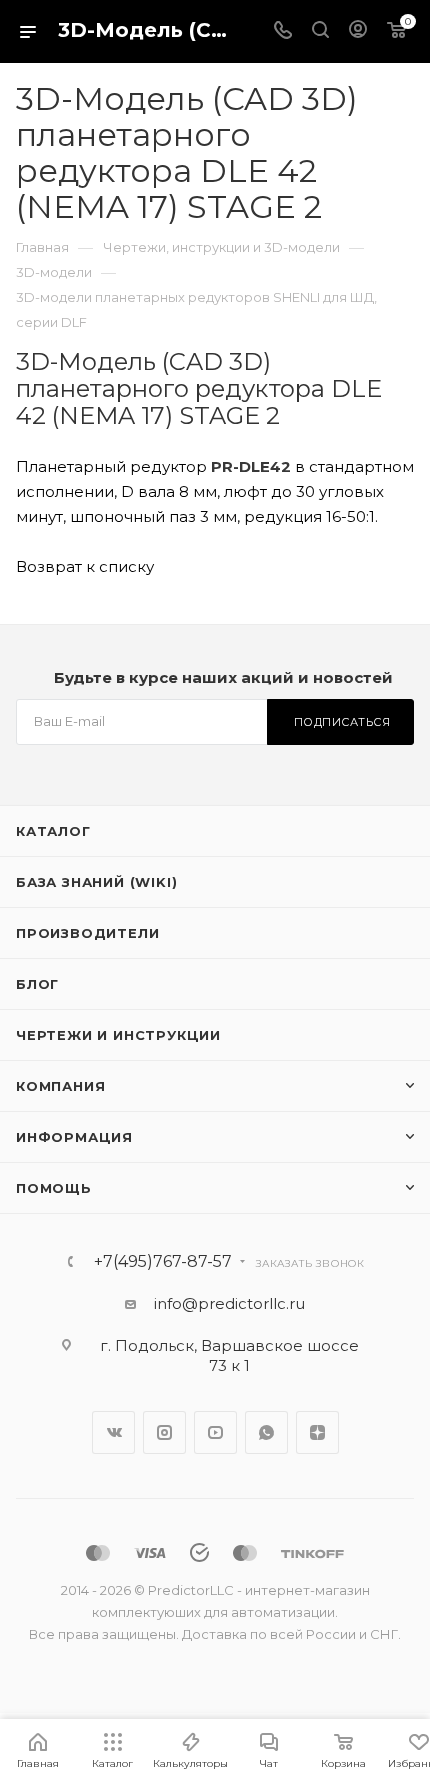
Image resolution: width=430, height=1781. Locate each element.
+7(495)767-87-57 (163, 1262)
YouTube (215, 1432)
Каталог (53, 831)
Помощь (54, 1188)
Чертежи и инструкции (118, 1035)
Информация (74, 1137)
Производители (87, 933)
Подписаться (342, 722)
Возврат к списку (85, 566)
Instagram (164, 1432)
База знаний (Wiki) (96, 882)
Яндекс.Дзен (317, 1432)
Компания (60, 1086)
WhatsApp (266, 1432)
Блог (37, 984)
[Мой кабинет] (358, 31)
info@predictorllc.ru (229, 1303)
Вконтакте (113, 1432)
